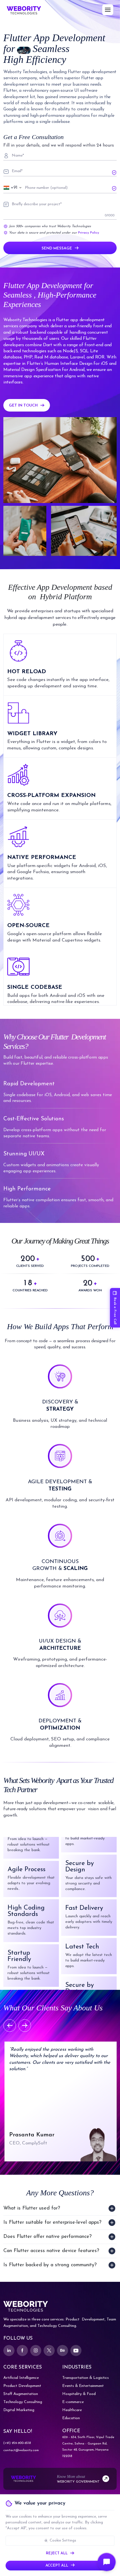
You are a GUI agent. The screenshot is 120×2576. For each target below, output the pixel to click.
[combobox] (14, 188)
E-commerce (73, 2402)
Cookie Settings (63, 2541)
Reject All (57, 2553)
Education (71, 2418)
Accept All (57, 2566)
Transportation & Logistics (86, 2378)
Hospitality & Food (79, 2394)
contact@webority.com (21, 2450)
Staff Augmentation (21, 2394)
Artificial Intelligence (21, 2378)
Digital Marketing (19, 2410)
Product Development (22, 2386)
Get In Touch (23, 406)
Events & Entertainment (83, 2386)
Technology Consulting (23, 2402)
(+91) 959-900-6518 (17, 2443)
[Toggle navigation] (108, 10)
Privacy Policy (89, 233)
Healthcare (72, 2410)
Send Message (57, 248)
